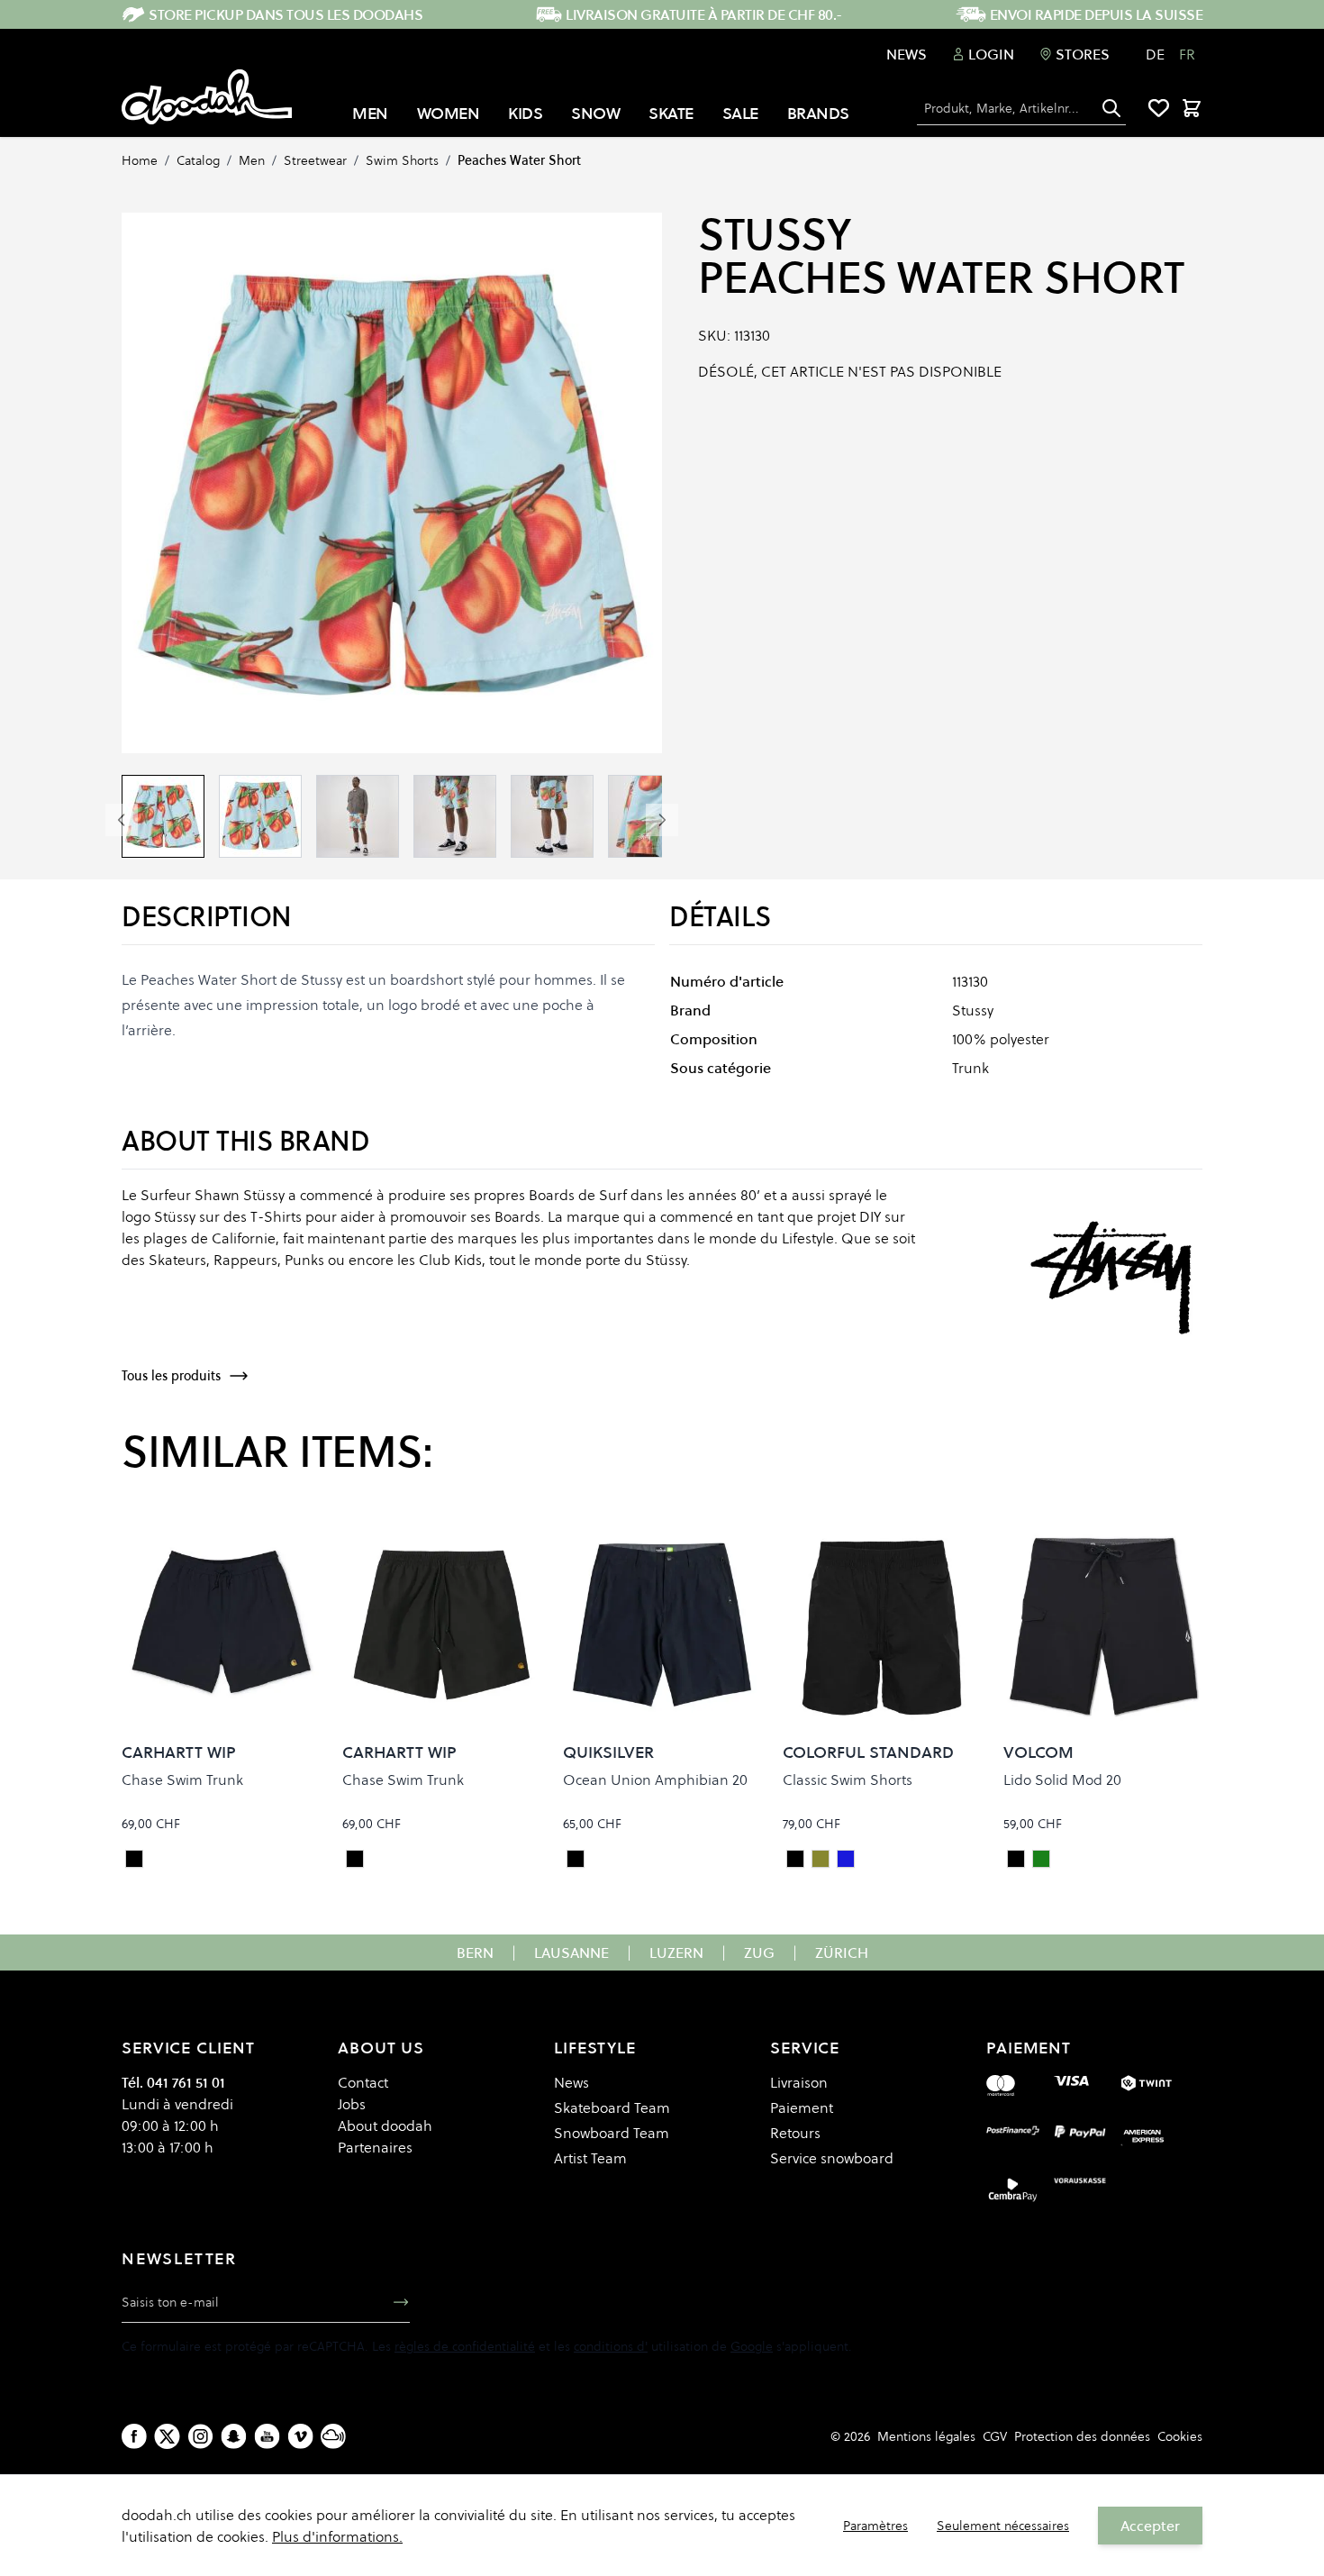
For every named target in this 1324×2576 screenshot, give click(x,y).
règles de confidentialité (465, 2346)
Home (140, 160)
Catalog (198, 160)
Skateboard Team (612, 2107)
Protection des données (1082, 2436)
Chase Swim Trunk (182, 1780)
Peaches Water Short (519, 160)
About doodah (385, 2125)
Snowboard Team (612, 2133)
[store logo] (207, 97)
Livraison (799, 2082)
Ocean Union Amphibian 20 (655, 1780)
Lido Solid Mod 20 (1062, 1780)
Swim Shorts (402, 160)
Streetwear (315, 160)
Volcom (1038, 1752)
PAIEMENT (1029, 2048)
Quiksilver (608, 1752)
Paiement (802, 2107)
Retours (795, 2133)
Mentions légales (926, 2436)
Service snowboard (832, 2158)
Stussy (774, 234)
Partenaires (375, 2147)
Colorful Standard (868, 1752)
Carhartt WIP (179, 1752)
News (907, 54)
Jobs (352, 2104)
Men (252, 160)
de (1155, 54)
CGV (995, 2436)
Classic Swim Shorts (848, 1780)
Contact (363, 2082)
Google (752, 2346)
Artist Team (590, 2158)
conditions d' (611, 2346)
